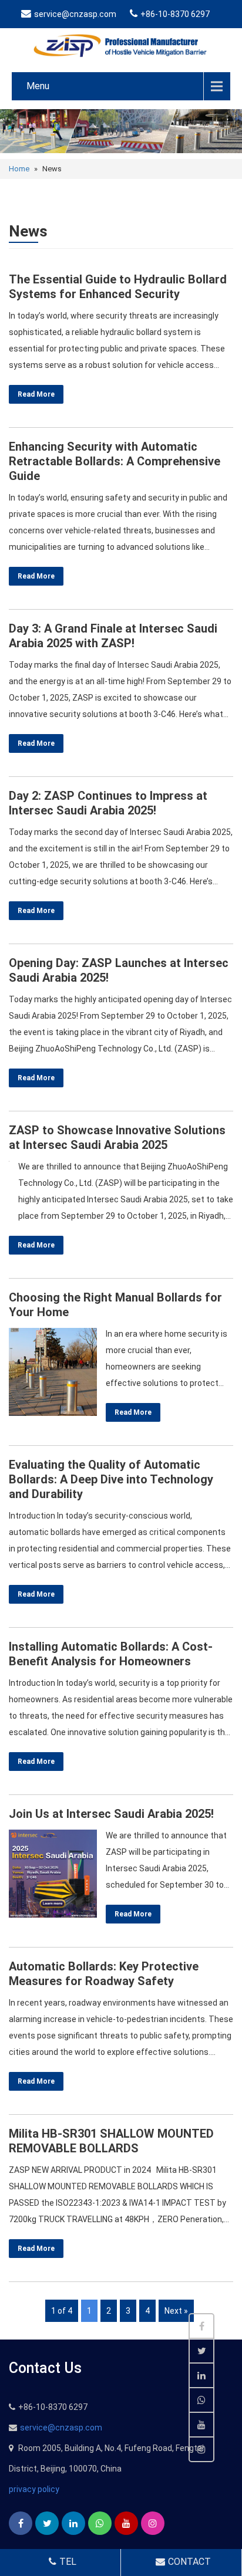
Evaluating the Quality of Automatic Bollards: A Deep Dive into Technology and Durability (111, 1479)
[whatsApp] (100, 2523)
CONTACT (189, 2562)
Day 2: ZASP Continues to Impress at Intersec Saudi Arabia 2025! (108, 803)
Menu (38, 86)
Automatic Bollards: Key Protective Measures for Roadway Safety (104, 1974)
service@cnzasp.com (75, 14)
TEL (68, 2562)
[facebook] (21, 2523)
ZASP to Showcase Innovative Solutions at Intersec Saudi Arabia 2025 (117, 1137)
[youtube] (126, 2523)
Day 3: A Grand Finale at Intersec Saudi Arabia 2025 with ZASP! (113, 636)
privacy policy (34, 2489)
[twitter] (47, 2523)
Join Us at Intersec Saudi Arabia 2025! (111, 1814)
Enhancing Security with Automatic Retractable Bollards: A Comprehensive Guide (115, 461)
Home (19, 169)
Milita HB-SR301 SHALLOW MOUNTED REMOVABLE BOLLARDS (111, 2141)
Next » (176, 2311)
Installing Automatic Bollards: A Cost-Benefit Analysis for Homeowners (111, 1654)
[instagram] (153, 2523)
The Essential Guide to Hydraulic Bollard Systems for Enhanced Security (118, 287)
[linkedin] (73, 2523)
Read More (36, 394)
